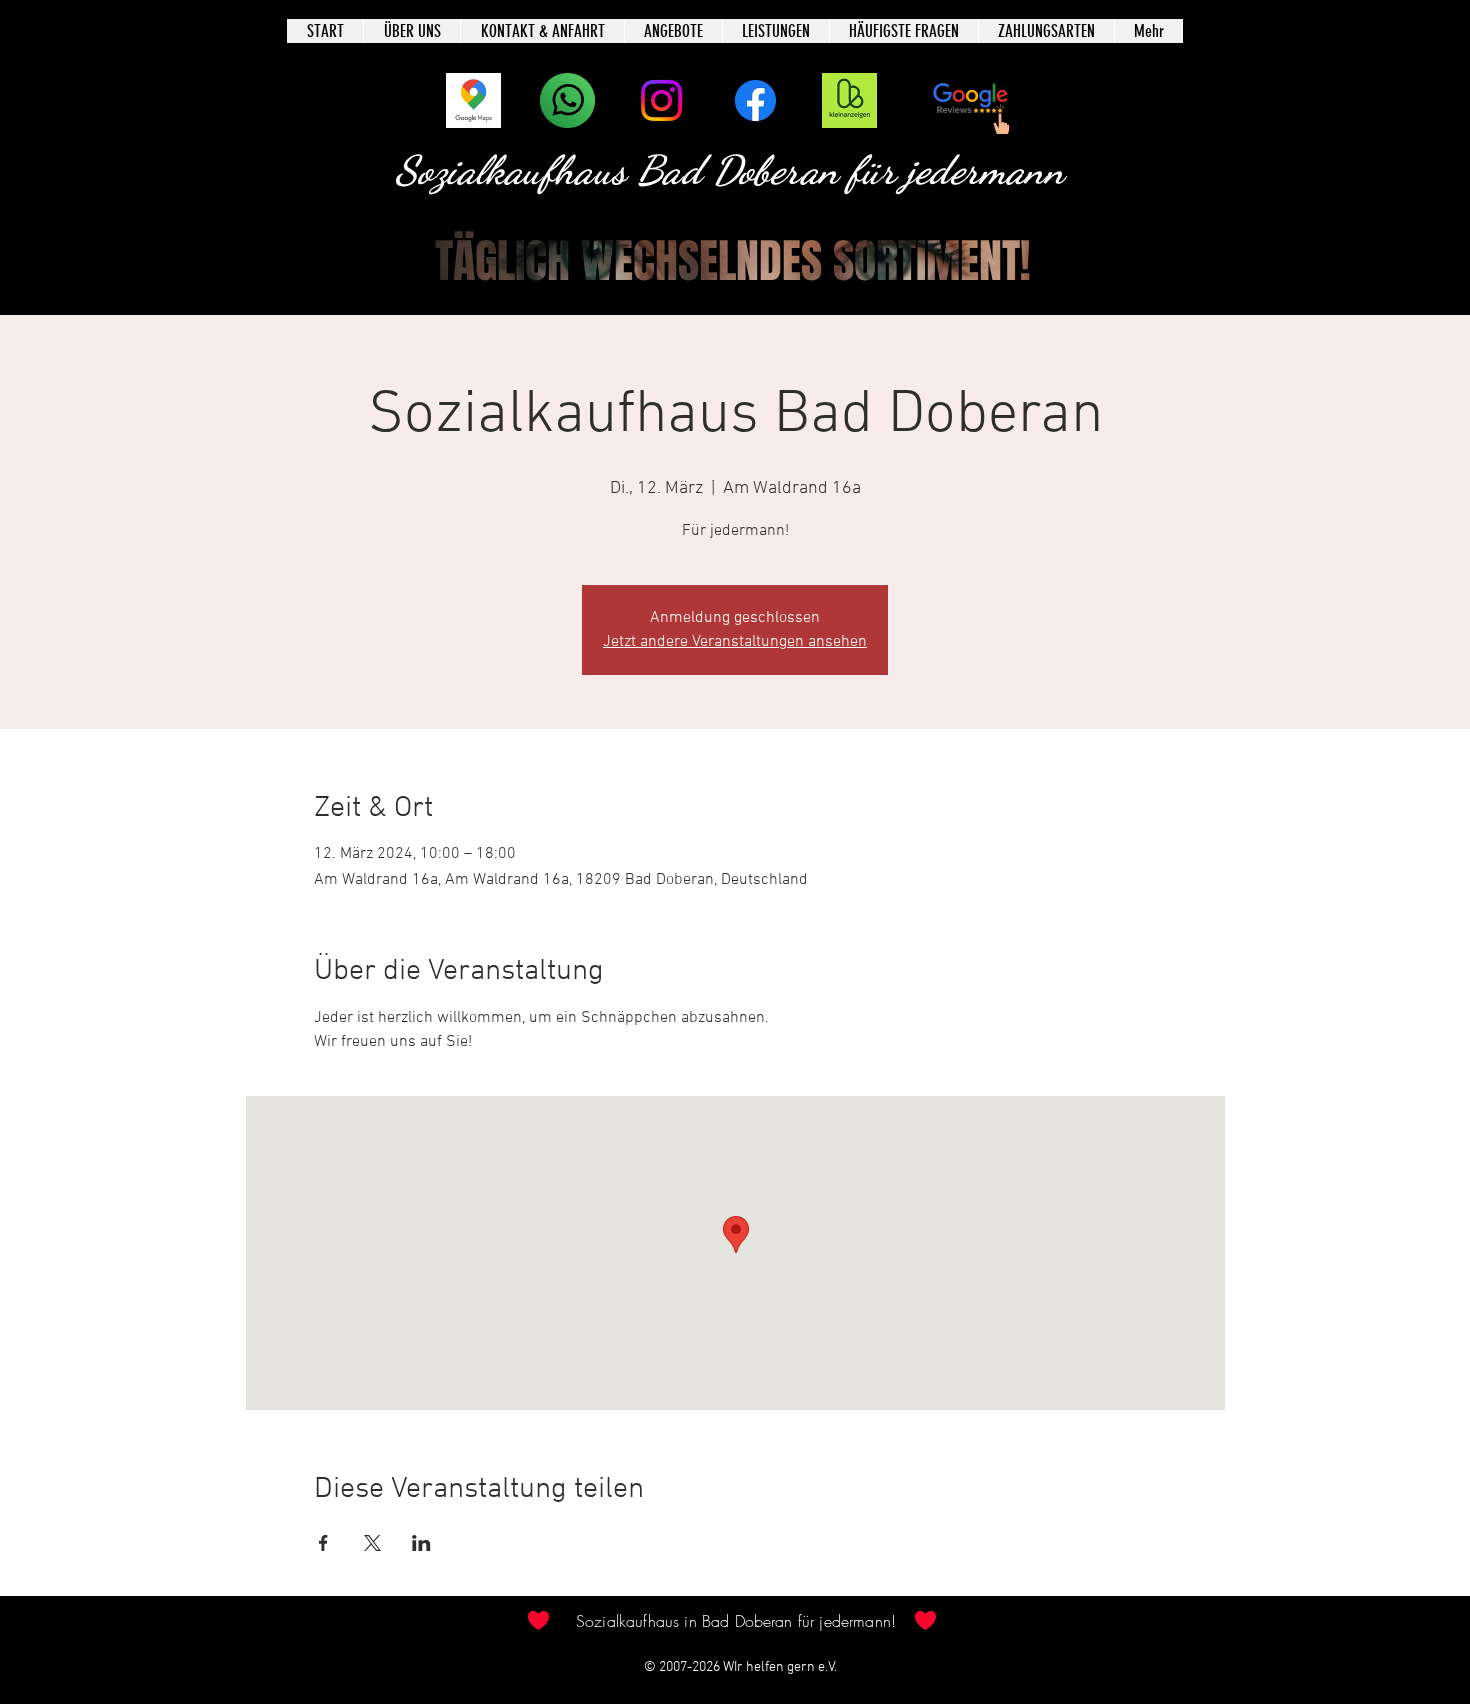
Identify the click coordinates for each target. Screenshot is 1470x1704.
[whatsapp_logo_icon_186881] (567, 100)
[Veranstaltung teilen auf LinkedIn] (421, 1543)
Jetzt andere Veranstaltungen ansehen (735, 642)
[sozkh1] (849, 100)
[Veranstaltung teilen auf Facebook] (323, 1543)
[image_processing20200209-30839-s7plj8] (473, 100)
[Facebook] (755, 100)
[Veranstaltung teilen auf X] (372, 1543)
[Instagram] (661, 100)
